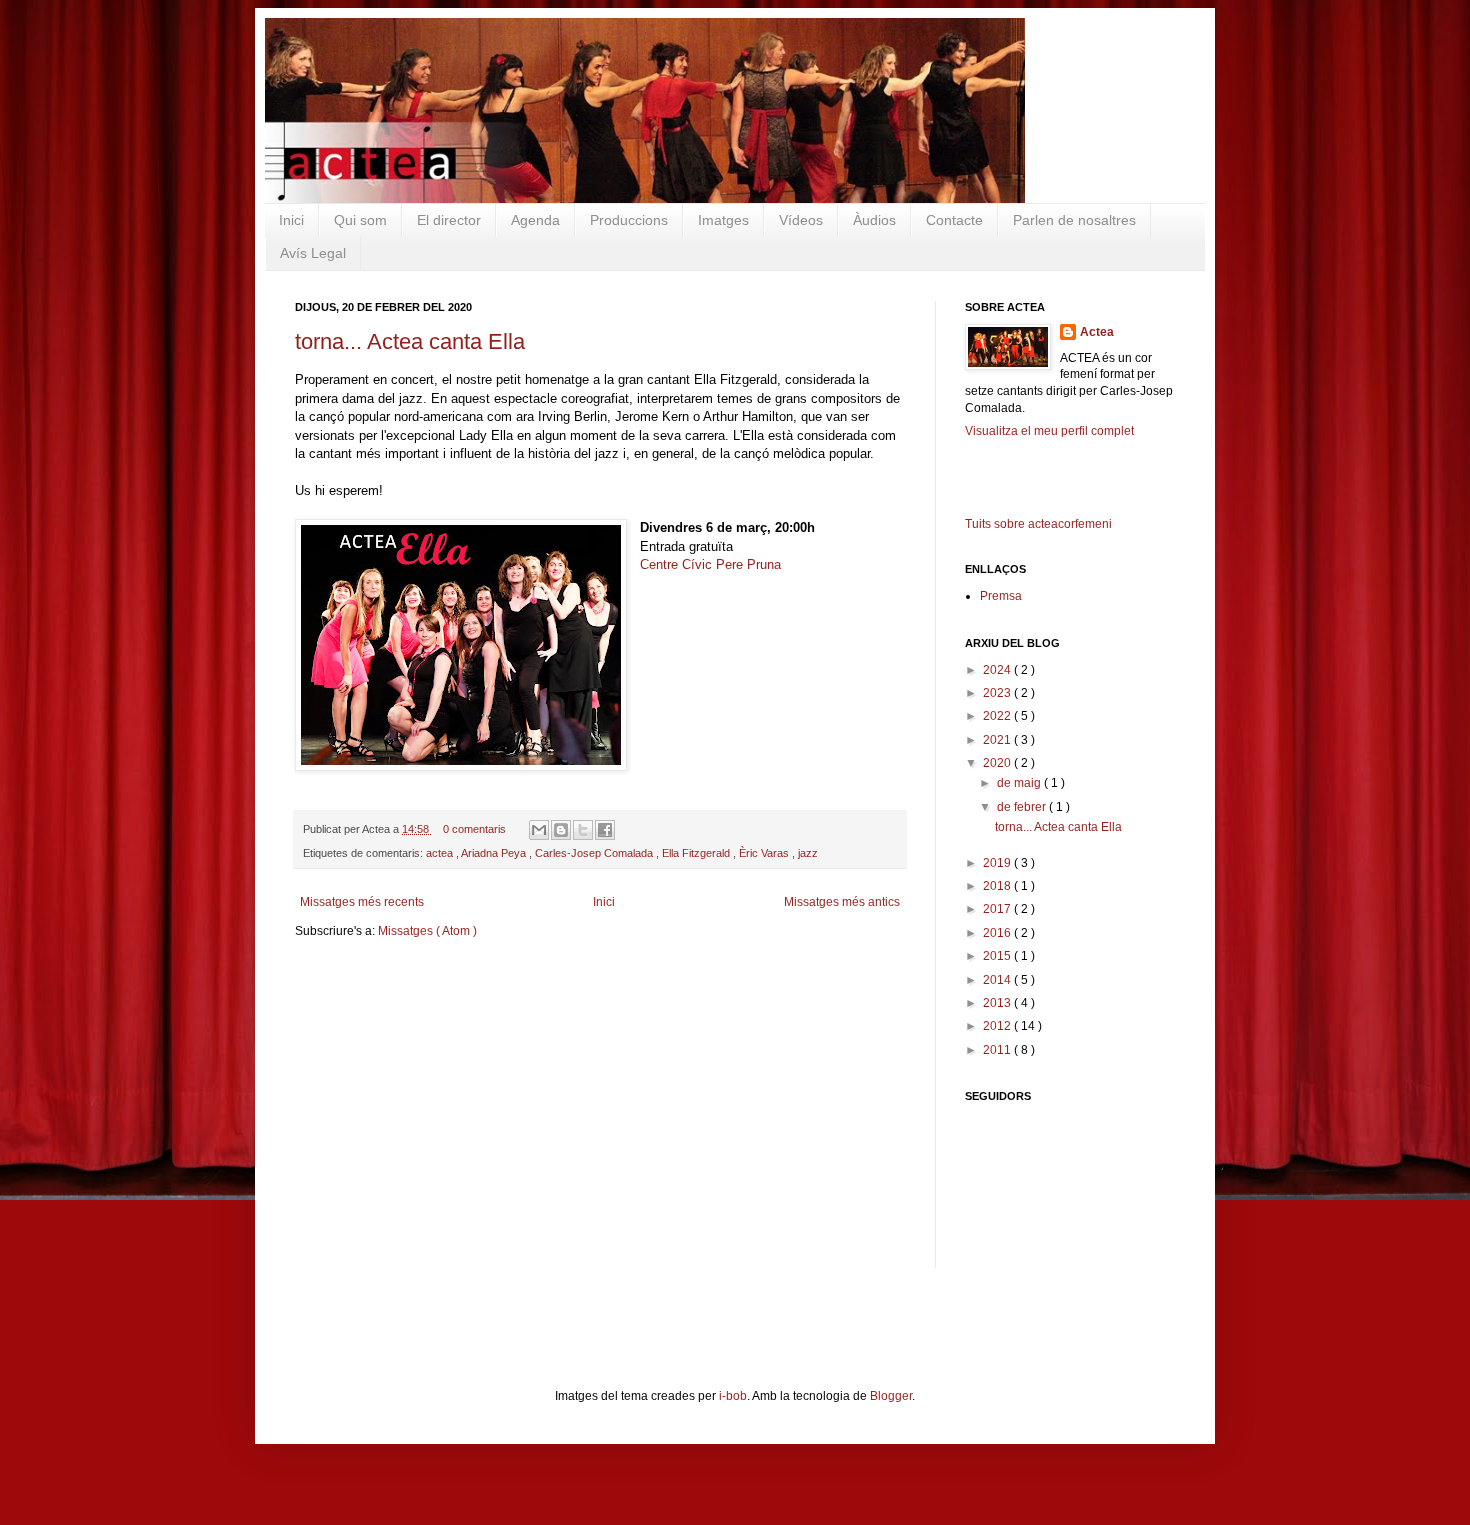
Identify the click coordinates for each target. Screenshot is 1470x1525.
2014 (998, 980)
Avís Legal (313, 253)
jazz (808, 853)
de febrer (1023, 807)
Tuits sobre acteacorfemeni (1038, 524)
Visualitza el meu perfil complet (1049, 431)
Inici (291, 220)
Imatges (723, 220)
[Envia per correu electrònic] (539, 830)
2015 (998, 956)
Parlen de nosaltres (1074, 220)
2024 (998, 670)
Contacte (954, 220)
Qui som (360, 220)
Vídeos (801, 220)
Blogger (891, 1396)
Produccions (629, 220)
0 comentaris (476, 829)
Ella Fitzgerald (697, 853)
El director (449, 220)
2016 (998, 933)
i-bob (733, 1396)
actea (441, 853)
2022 (998, 716)
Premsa (1001, 596)
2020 (998, 763)
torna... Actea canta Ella (410, 341)
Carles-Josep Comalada (595, 853)
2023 (998, 693)
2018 (998, 886)
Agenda (535, 220)
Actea (1097, 332)
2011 (998, 1050)
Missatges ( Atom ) (427, 931)
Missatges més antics (842, 902)
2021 (998, 740)
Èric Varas (765, 853)
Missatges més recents (362, 902)
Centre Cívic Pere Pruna (710, 564)
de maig (1020, 783)
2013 (998, 1003)
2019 (998, 863)
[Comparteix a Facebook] (605, 830)
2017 (998, 909)
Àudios (874, 220)
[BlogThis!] (561, 830)
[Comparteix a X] (583, 830)
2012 (998, 1026)
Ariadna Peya (495, 853)
